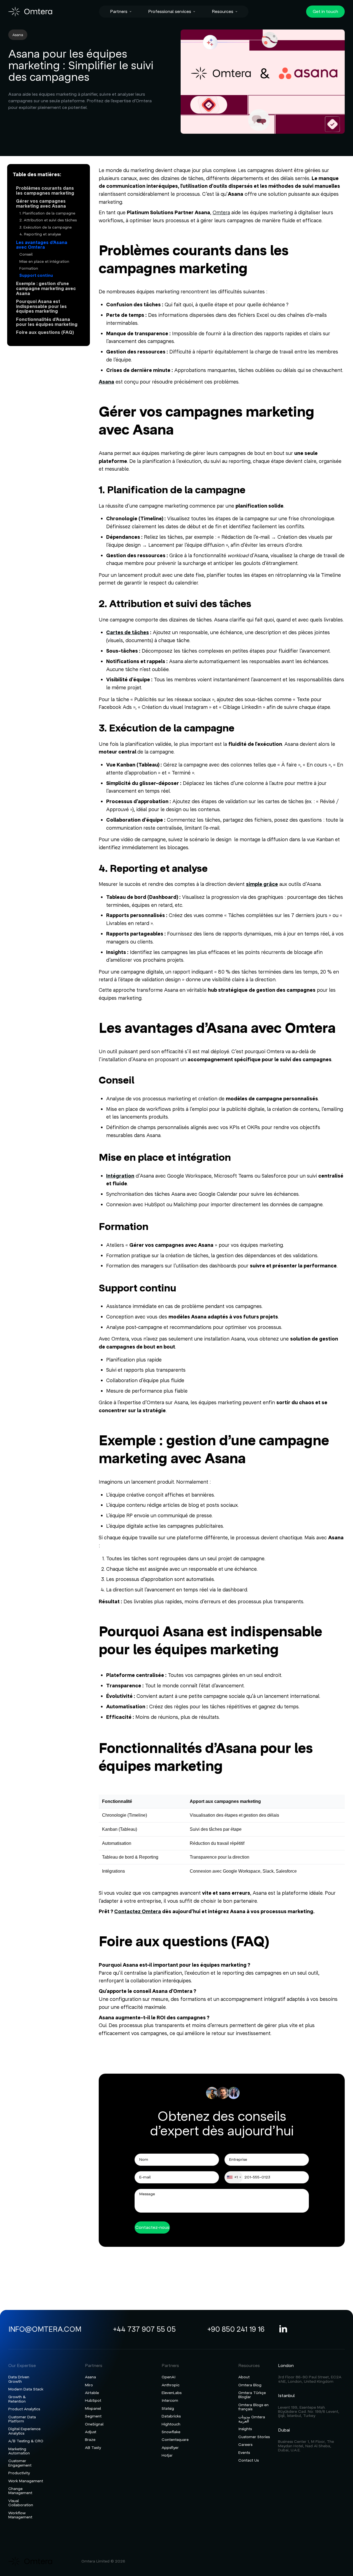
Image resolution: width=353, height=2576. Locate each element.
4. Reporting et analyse (40, 234)
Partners (119, 12)
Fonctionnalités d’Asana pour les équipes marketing (47, 322)
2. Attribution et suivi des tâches (48, 220)
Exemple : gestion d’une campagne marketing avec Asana (46, 289)
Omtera (221, 212)
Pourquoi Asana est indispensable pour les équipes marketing (41, 307)
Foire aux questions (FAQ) (45, 333)
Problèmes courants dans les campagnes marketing (45, 191)
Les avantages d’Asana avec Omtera (42, 245)
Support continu (36, 276)
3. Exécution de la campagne (46, 227)
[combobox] (234, 2177)
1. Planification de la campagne (47, 213)
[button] (121, 12)
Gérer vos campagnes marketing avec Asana (41, 204)
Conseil (26, 254)
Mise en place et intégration (44, 262)
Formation (29, 268)
